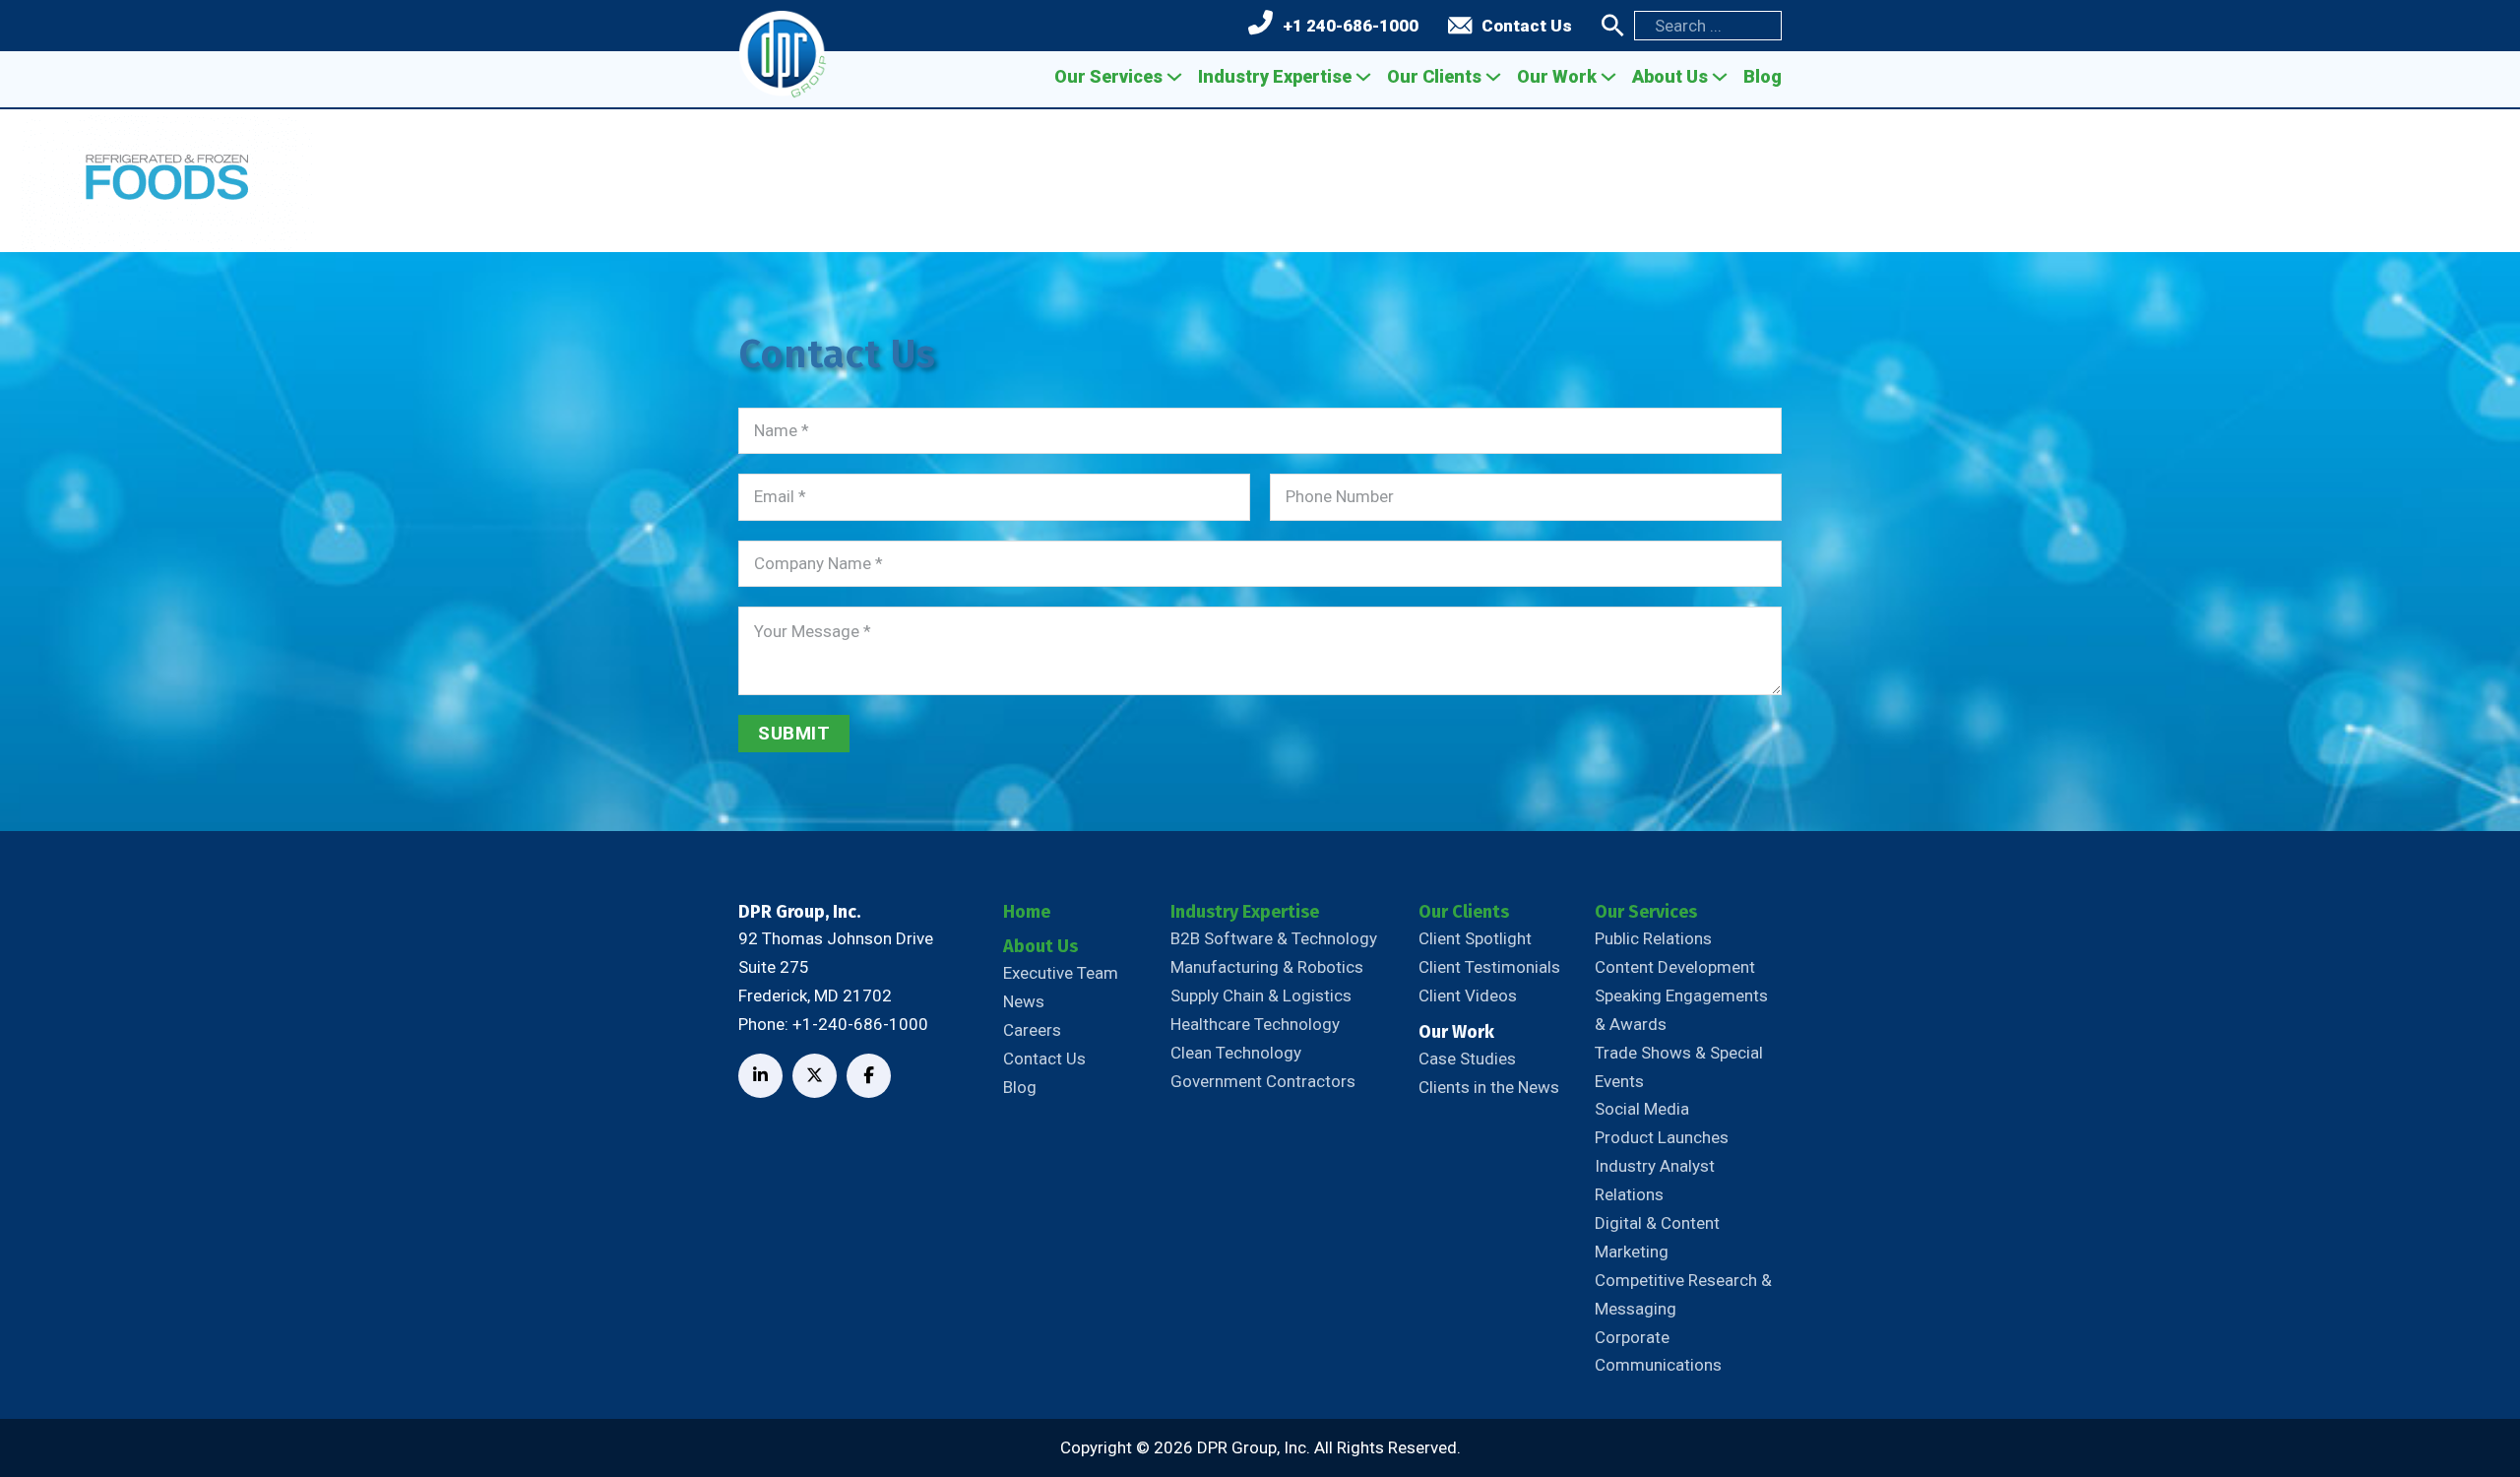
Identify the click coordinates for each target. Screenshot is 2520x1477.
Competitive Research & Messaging (1683, 1294)
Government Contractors (1263, 1081)
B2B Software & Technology (1274, 938)
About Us (1670, 76)
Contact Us (1527, 26)
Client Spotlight (1475, 938)
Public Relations (1653, 938)
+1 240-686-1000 (1351, 26)
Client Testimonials (1489, 967)
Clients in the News (1489, 1087)
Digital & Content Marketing (1657, 1237)
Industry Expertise (1275, 76)
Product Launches (1662, 1137)
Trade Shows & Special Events (1679, 1067)
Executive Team (1061, 973)
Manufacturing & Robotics (1267, 967)
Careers (1032, 1030)
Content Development (1675, 967)
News (1024, 1001)
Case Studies (1467, 1059)
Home (1027, 912)
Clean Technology (1236, 1053)
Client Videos (1468, 995)
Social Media (1642, 1109)
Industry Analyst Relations (1655, 1180)
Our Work (1557, 76)
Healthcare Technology (1255, 1024)
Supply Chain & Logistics (1261, 995)
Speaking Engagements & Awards (1681, 1010)
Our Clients (1434, 76)
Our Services (1108, 76)
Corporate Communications (1658, 1351)
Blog (1763, 76)
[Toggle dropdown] (1174, 77)
